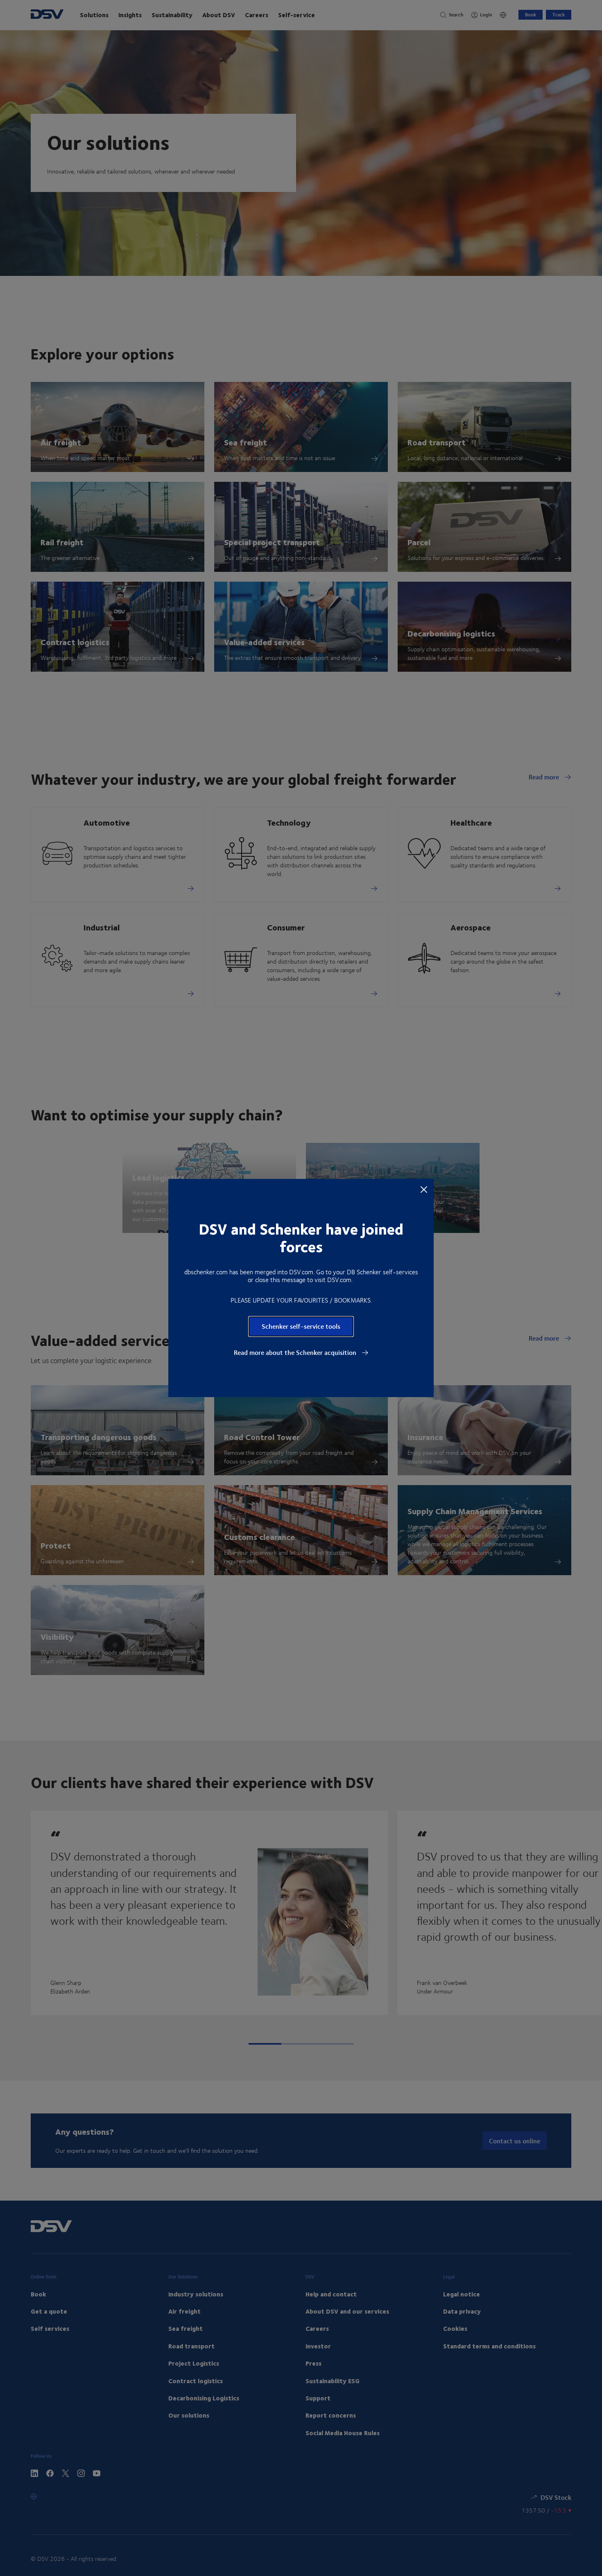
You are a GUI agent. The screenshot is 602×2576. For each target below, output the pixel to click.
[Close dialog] (424, 1189)
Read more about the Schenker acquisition (296, 1352)
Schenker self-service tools (301, 1326)
